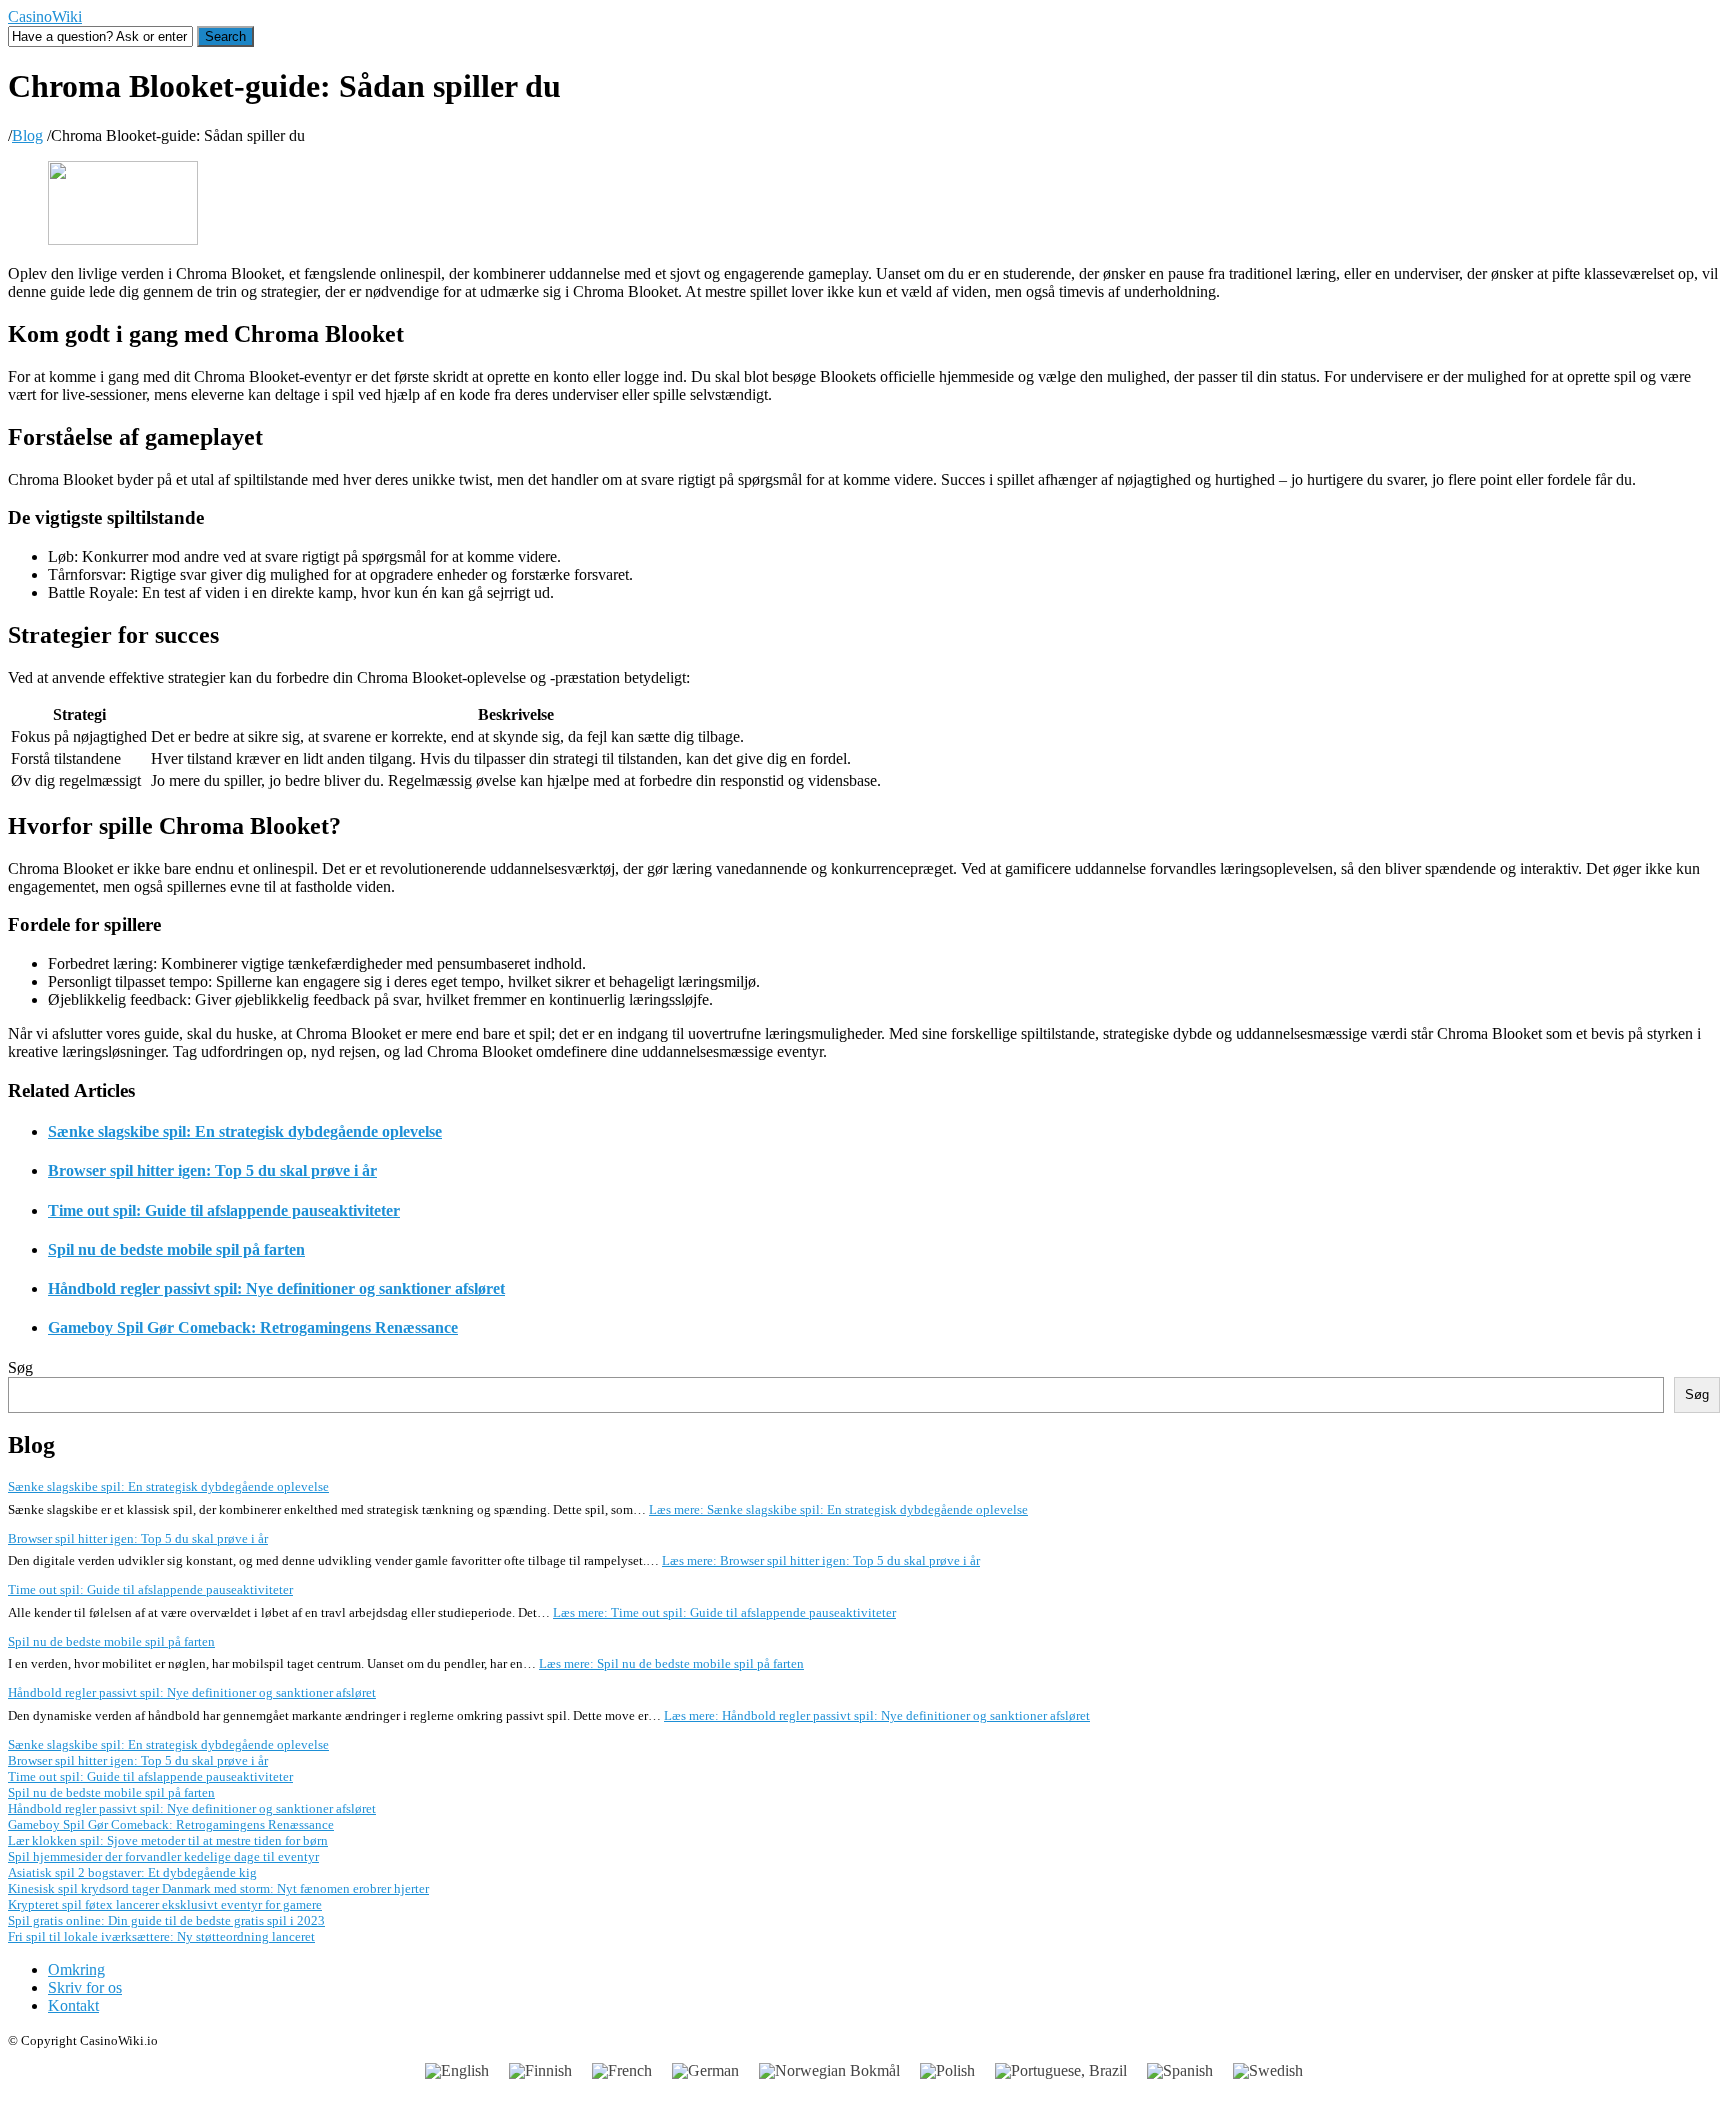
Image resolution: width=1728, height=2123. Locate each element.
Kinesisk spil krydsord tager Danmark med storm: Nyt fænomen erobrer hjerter (218, 1888)
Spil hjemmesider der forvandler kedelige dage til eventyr (163, 1856)
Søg (20, 1367)
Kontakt (73, 2005)
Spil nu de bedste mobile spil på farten (176, 1249)
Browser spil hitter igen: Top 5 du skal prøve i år (212, 1170)
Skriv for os (85, 1987)
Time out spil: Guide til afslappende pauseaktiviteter (224, 1210)
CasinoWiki (45, 16)
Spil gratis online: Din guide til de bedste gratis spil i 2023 (166, 1920)
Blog (27, 135)
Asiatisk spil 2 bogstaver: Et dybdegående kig (132, 1872)
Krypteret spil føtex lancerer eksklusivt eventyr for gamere (165, 1904)
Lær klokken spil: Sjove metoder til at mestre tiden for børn (168, 1840)
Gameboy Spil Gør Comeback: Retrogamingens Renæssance (253, 1327)
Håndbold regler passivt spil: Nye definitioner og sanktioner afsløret (276, 1288)
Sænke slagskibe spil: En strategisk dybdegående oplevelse (245, 1131)
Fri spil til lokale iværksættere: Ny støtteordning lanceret (161, 1936)
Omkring (76, 1969)
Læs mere (838, 1509)
